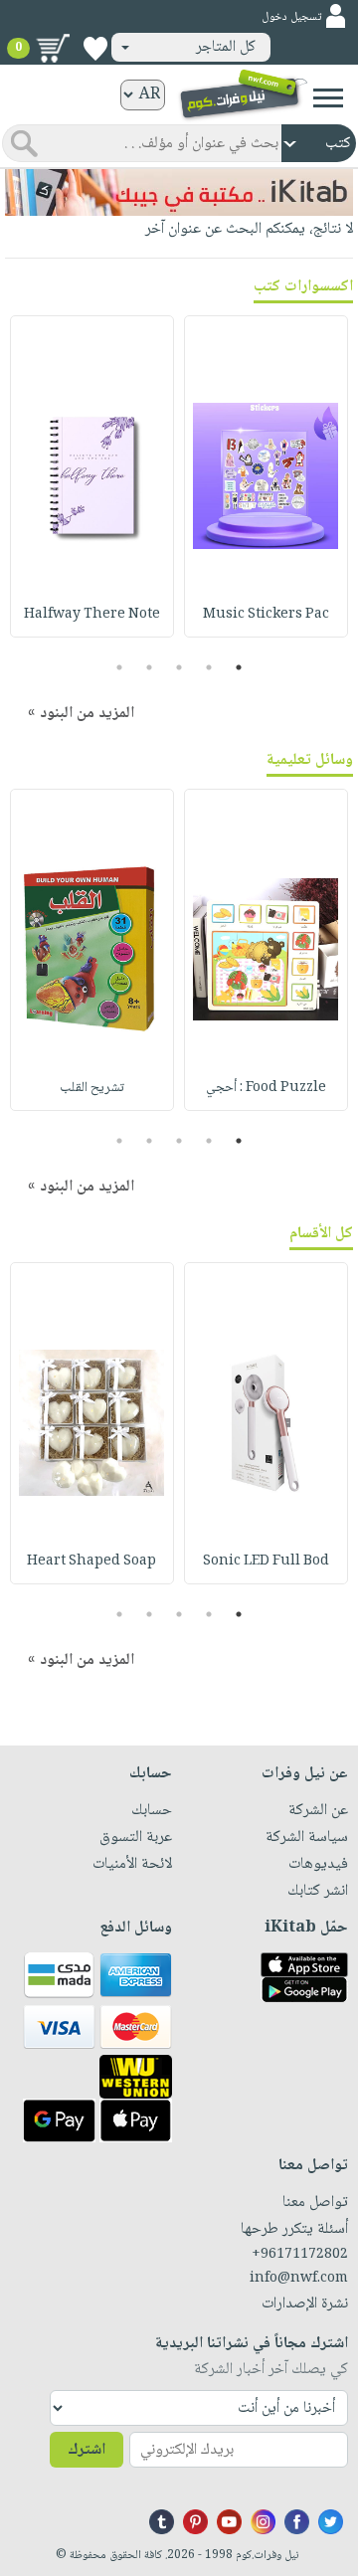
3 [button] (179, 667)
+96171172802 (300, 2255)
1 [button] (239, 667)
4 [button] (150, 667)
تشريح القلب (92, 1088)
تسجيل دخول (291, 17)
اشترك (87, 2450)
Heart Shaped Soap (91, 1562)
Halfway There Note (92, 615)
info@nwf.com (299, 2279)
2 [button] (209, 667)
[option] (266, 476)
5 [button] (120, 667)
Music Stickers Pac (266, 615)
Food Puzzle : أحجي (266, 1088)
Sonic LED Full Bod (266, 1562)
